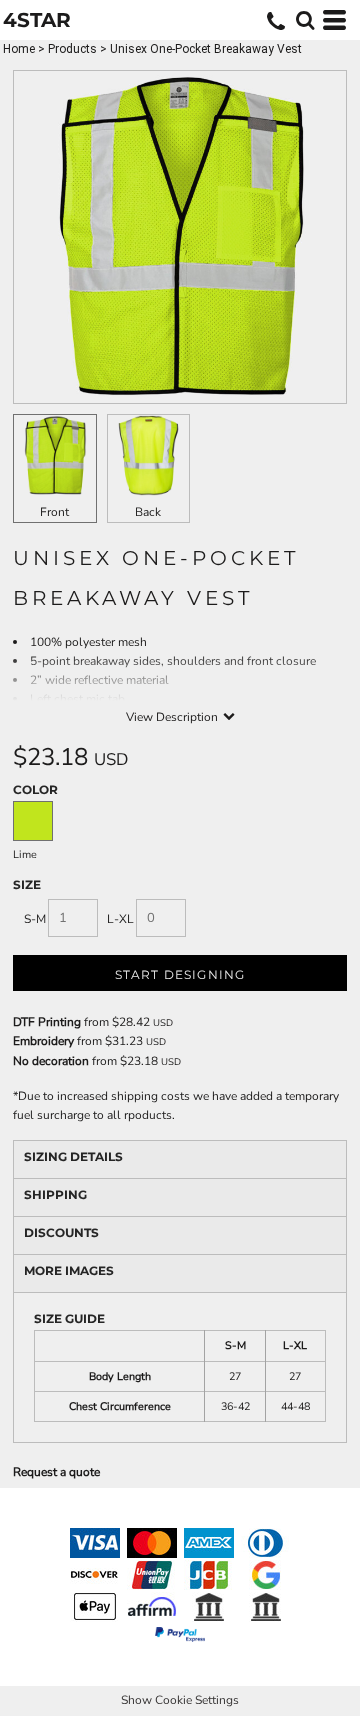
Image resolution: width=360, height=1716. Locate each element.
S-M (35, 919)
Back (148, 512)
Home (19, 49)
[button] (305, 20)
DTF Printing (47, 1022)
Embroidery (43, 1041)
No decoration (51, 1061)
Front (54, 512)
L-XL (120, 919)
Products (72, 49)
